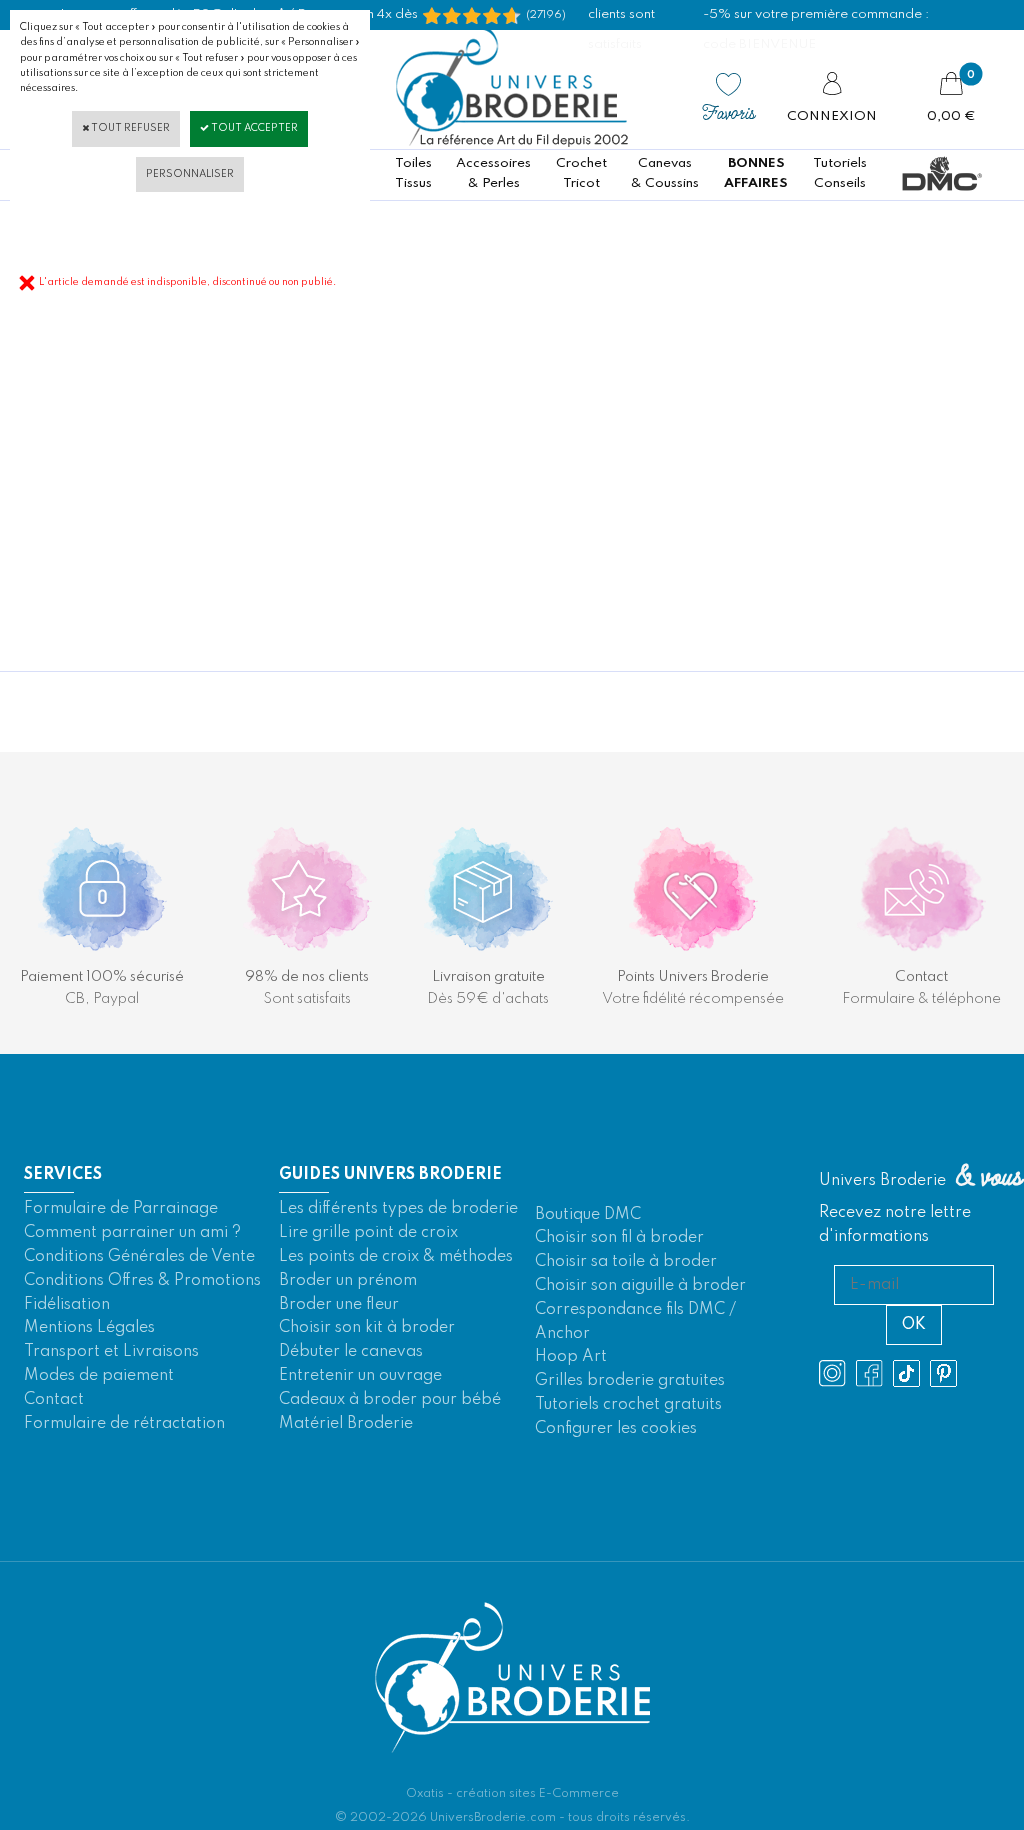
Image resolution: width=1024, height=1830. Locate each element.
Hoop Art (571, 1357)
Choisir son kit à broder (367, 1328)
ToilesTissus (413, 173)
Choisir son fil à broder (619, 1238)
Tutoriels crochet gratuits (628, 1405)
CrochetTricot (581, 173)
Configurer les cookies (616, 1429)
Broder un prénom (348, 1281)
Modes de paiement (99, 1376)
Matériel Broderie (346, 1424)
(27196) (546, 15)
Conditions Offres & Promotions (142, 1281)
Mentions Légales (89, 1328)
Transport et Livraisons (111, 1352)
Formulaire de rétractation (124, 1424)
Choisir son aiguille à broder (640, 1286)
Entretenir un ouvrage (360, 1376)
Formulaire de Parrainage (121, 1209)
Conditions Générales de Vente (139, 1257)
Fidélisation (67, 1305)
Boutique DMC (588, 1215)
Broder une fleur (339, 1305)
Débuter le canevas (351, 1352)
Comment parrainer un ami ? (132, 1233)
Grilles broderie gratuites (630, 1381)
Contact (54, 1400)
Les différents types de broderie (398, 1209)
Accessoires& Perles (493, 173)
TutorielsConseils (840, 173)
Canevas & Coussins (665, 173)
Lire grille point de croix (368, 1233)
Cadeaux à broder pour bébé (390, 1400)
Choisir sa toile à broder (626, 1262)
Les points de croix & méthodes (396, 1257)
